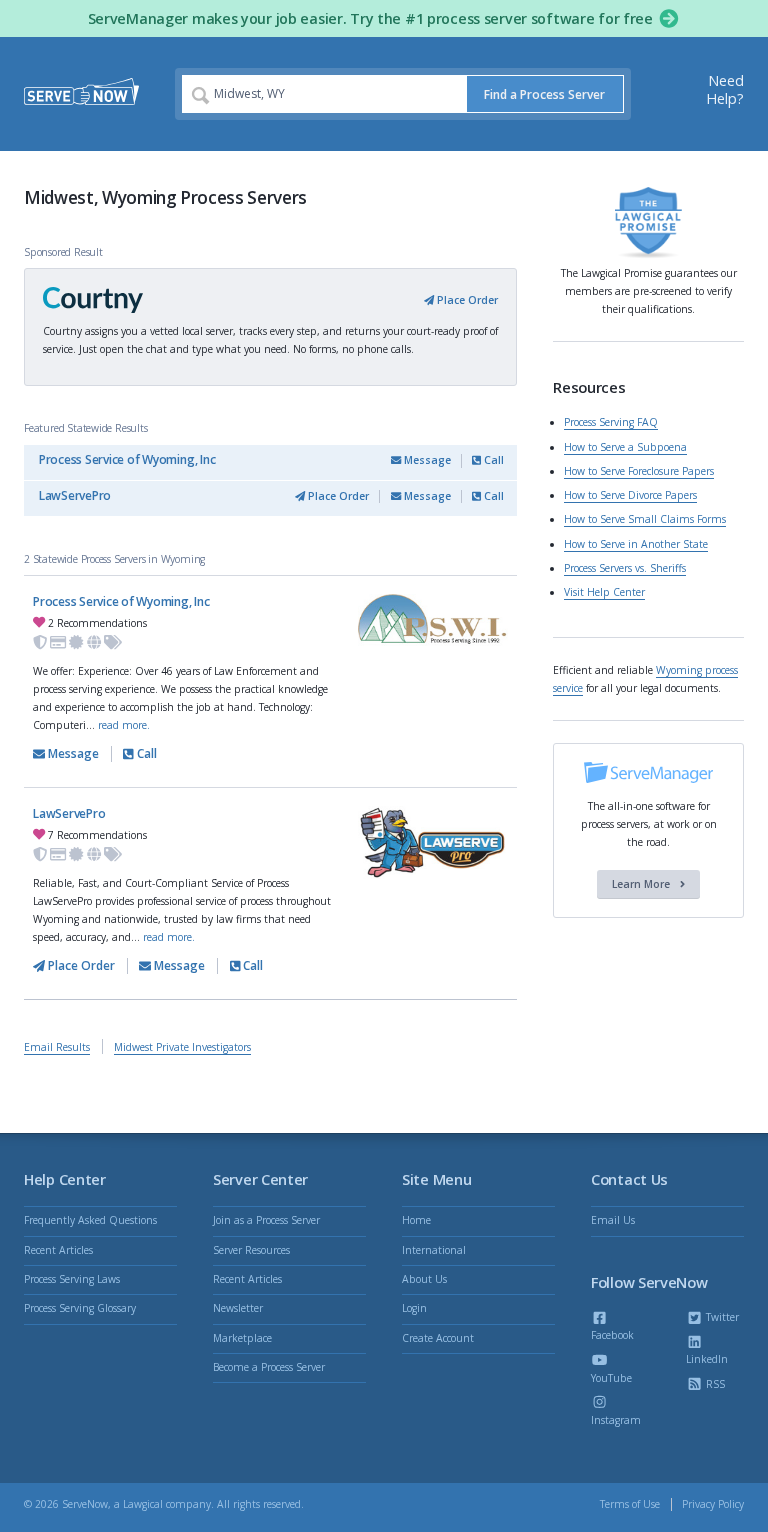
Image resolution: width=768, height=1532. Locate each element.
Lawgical (143, 1504)
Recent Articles (58, 1250)
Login (414, 1308)
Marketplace (242, 1338)
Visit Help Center (604, 592)
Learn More (642, 884)
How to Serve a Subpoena (625, 447)
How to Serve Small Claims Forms (645, 519)
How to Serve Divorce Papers (630, 495)
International (434, 1250)
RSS (714, 1384)
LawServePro (75, 495)
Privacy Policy (713, 1504)
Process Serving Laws (72, 1279)
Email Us (613, 1220)
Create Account (438, 1338)
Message (426, 460)
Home (416, 1220)
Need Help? (725, 89)
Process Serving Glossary (80, 1308)
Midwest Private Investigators (182, 1047)
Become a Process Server (269, 1367)
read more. (124, 725)
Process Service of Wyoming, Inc (127, 459)
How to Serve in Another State (636, 544)
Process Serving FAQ (611, 422)
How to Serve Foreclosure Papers (639, 471)
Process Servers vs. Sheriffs (625, 568)
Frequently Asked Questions (90, 1220)
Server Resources (251, 1250)
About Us (424, 1279)
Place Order (466, 300)
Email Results (57, 1047)
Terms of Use (630, 1504)
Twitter (721, 1317)
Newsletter (238, 1308)
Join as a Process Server (266, 1220)
